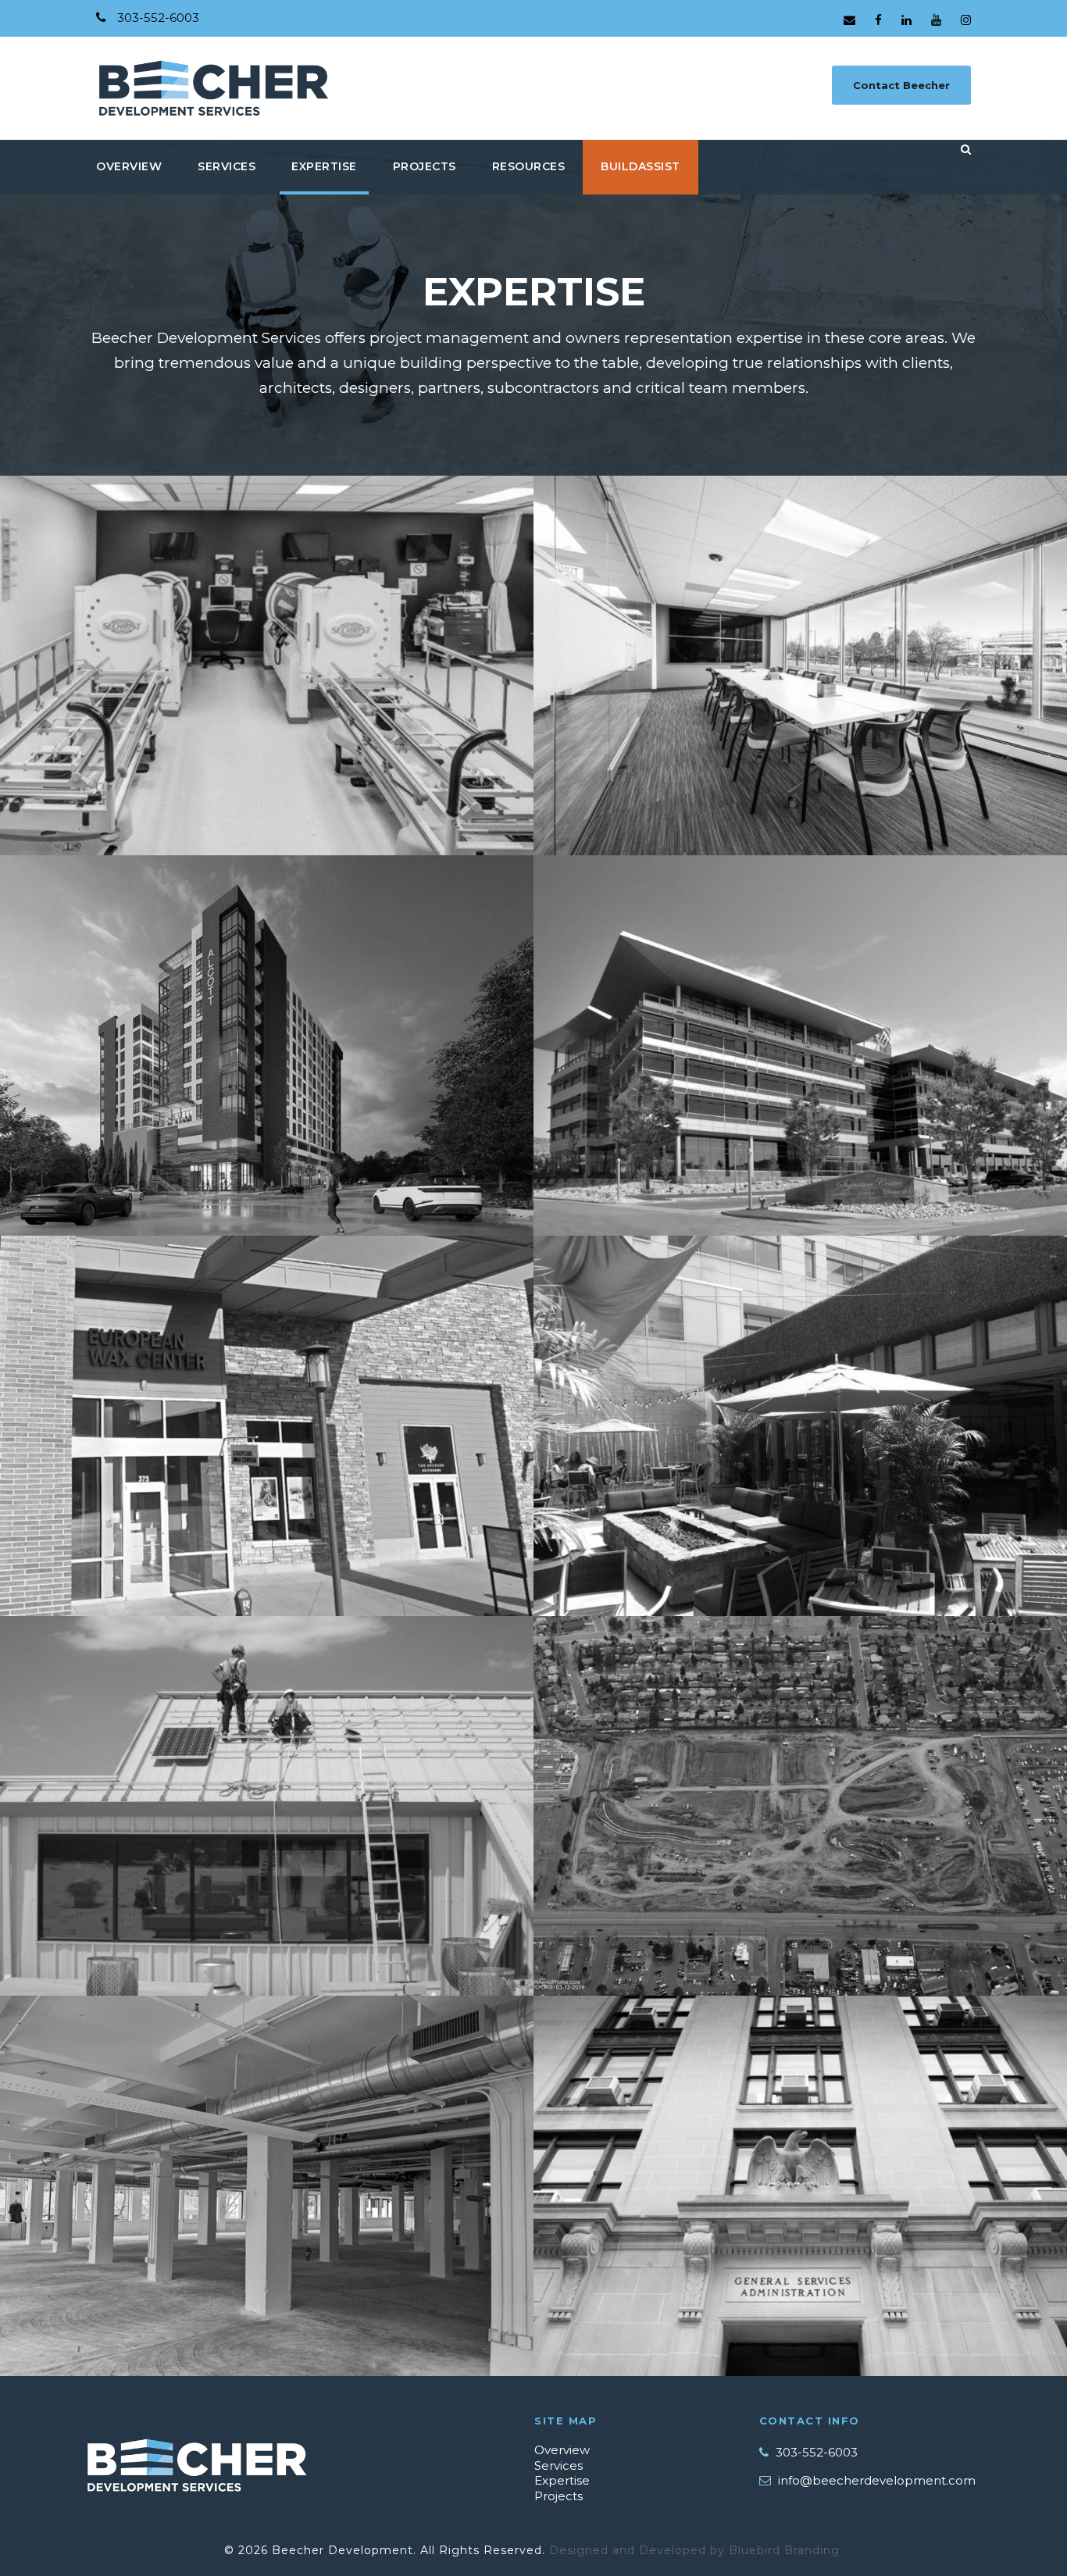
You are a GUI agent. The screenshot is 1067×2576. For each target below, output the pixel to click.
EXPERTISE (324, 166)
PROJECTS (425, 166)
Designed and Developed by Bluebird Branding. (696, 2550)
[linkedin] (906, 20)
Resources (529, 166)
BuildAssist (641, 166)
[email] (849, 20)
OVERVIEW (129, 166)
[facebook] (878, 20)
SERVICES (227, 166)
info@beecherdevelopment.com (877, 2480)
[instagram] (966, 20)
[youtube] (936, 20)
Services (558, 2465)
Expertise (562, 2480)
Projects (558, 2496)
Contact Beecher (901, 85)
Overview (562, 2450)
